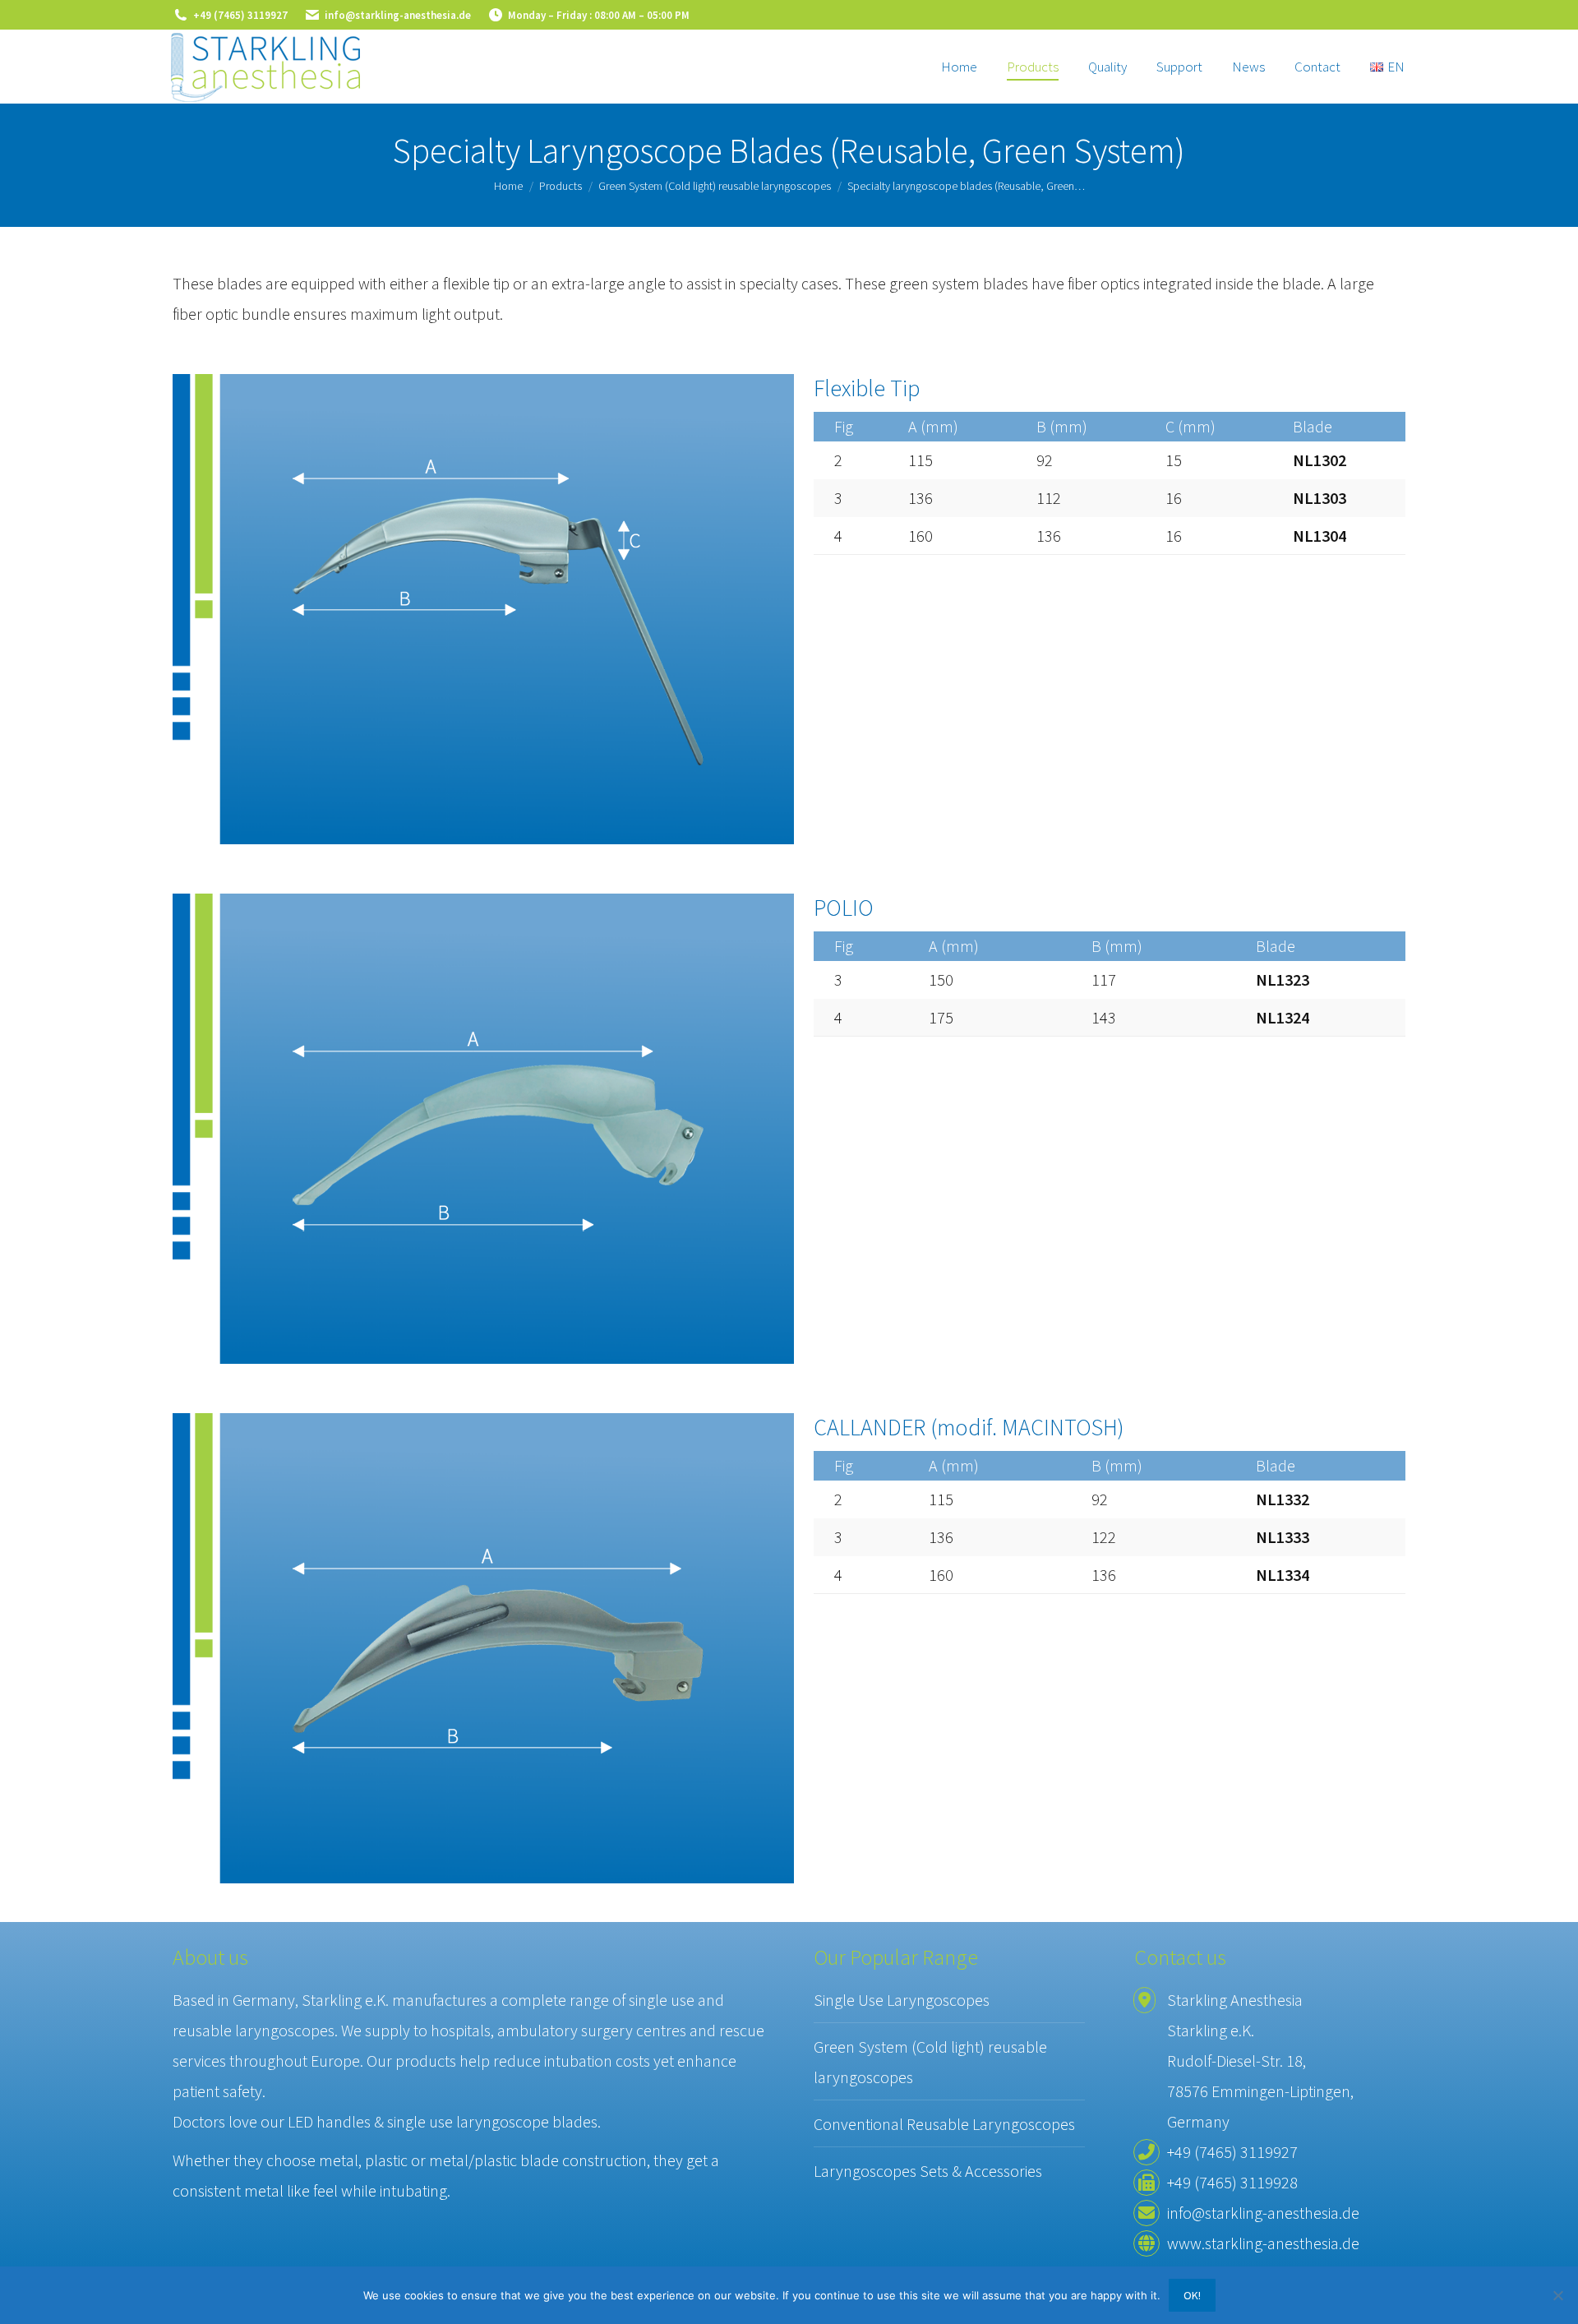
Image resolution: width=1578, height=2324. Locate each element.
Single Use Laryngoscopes (902, 2000)
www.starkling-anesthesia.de (1263, 2243)
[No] (1557, 2295)
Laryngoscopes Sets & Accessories (928, 2171)
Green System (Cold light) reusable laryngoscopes (930, 2062)
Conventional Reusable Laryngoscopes (944, 2124)
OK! (1192, 2295)
